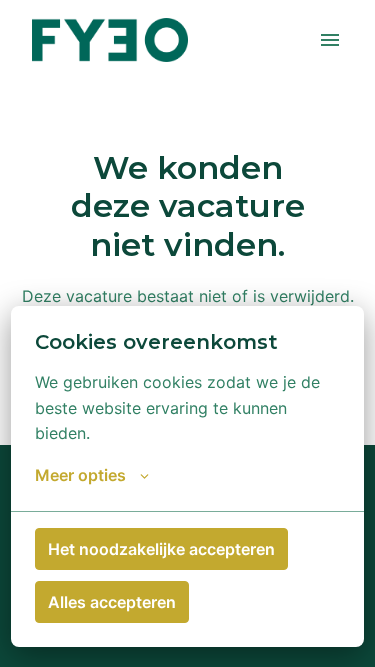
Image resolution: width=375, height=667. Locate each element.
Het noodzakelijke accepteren (161, 549)
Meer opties (80, 475)
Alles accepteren (112, 602)
